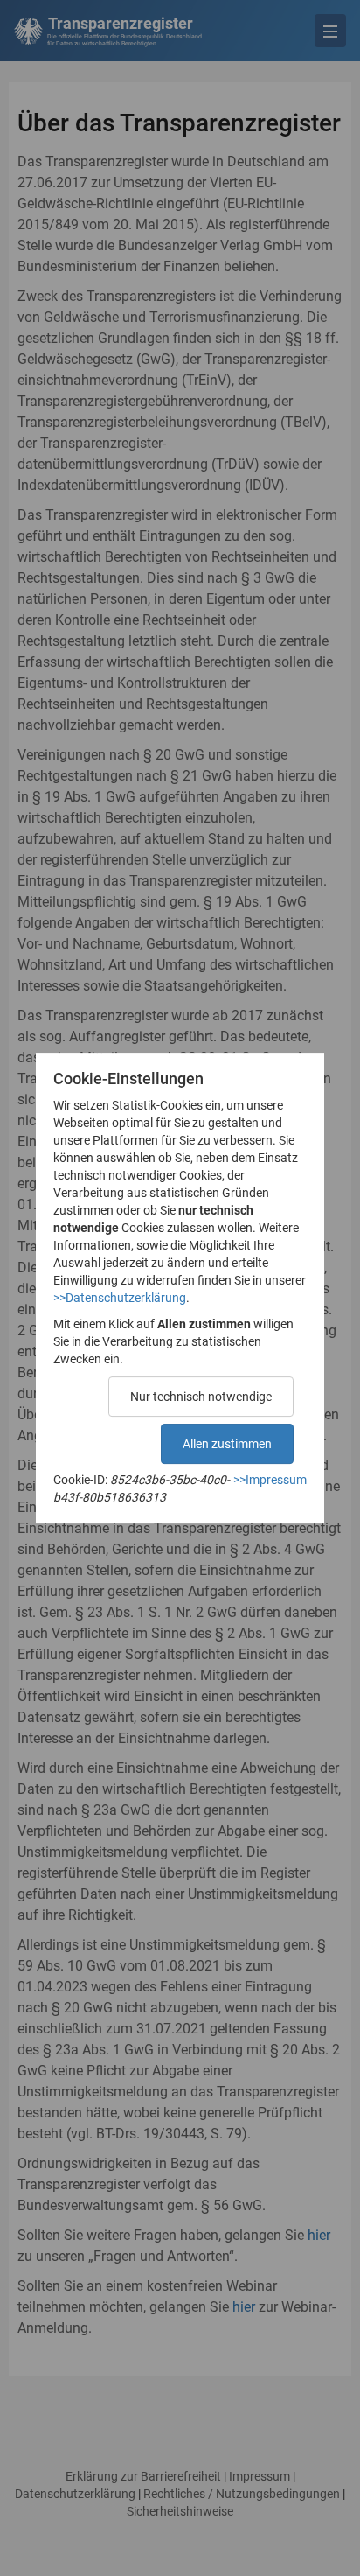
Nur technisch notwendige (201, 1396)
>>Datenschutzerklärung (120, 1298)
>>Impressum (270, 1480)
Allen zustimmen (227, 1444)
